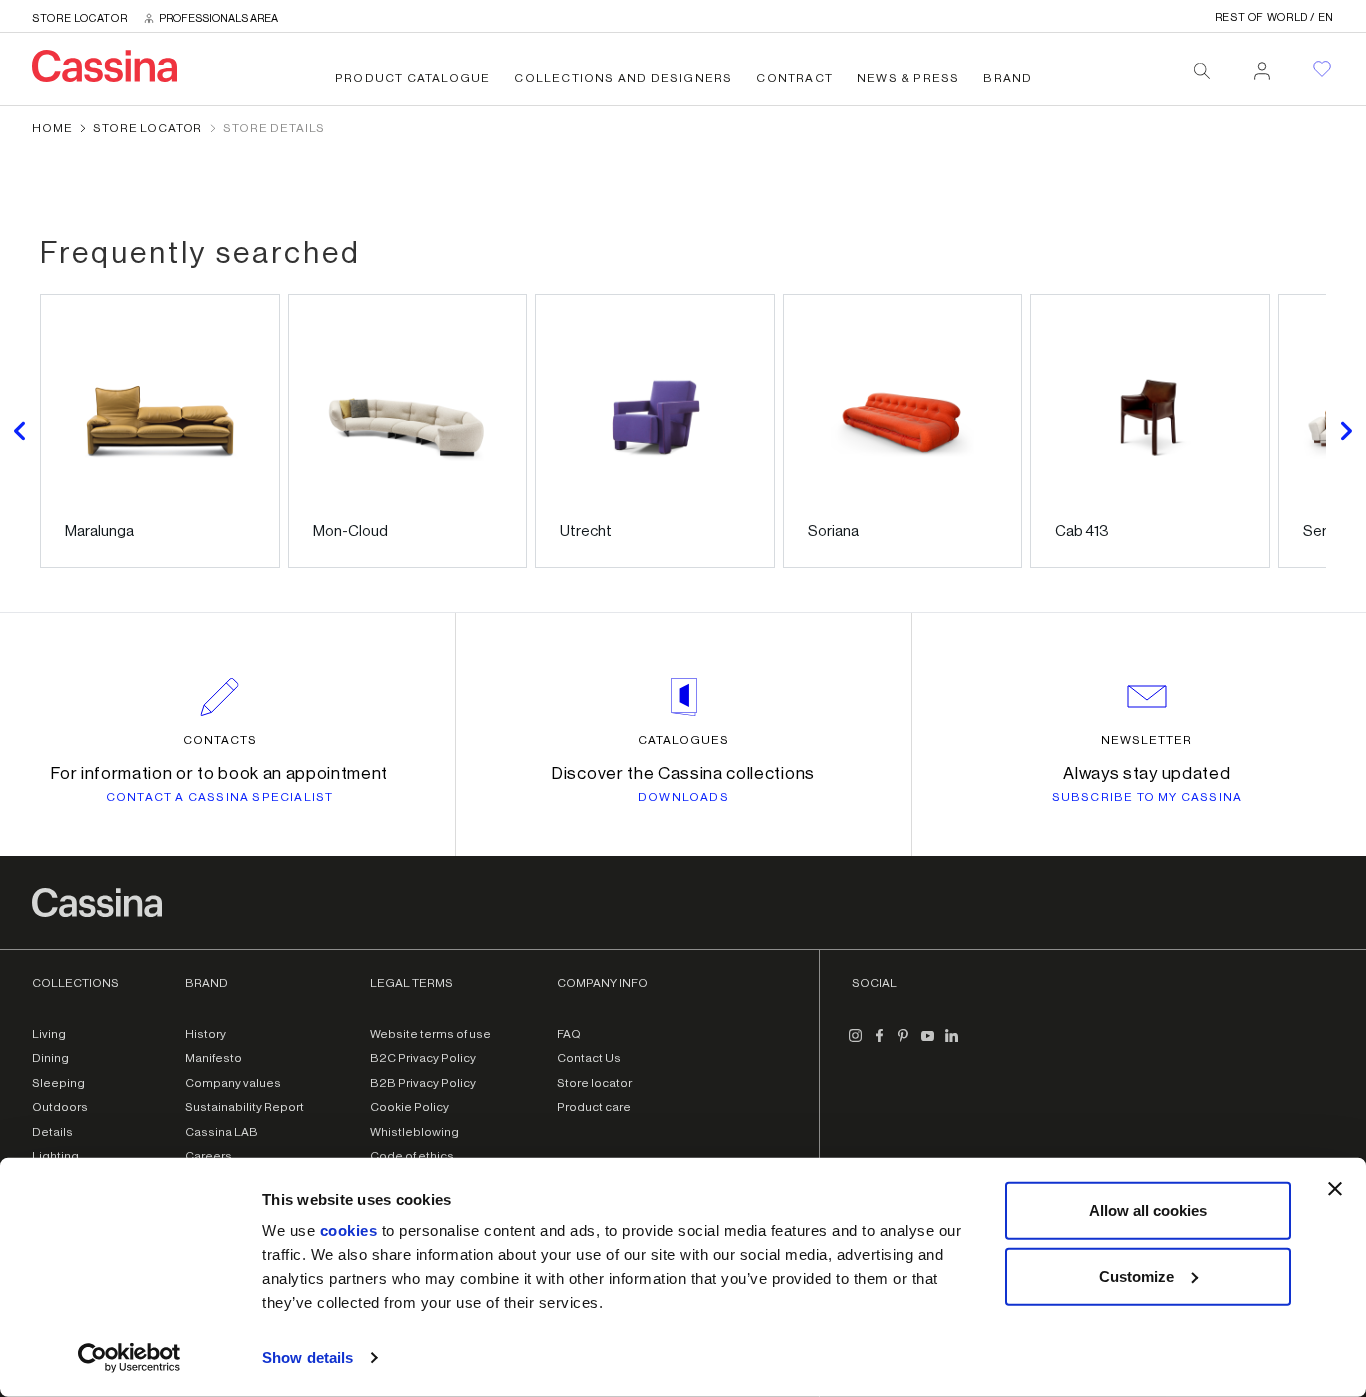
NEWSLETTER (1146, 740)
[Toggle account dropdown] (1262, 65)
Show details (307, 1357)
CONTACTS (220, 740)
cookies (349, 1230)
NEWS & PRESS (908, 78)
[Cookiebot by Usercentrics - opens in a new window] (129, 1358)
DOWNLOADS (683, 797)
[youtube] (928, 1044)
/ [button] (1274, 17)
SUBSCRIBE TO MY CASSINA (1147, 797)
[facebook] (880, 1044)
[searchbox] (1202, 71)
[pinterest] (904, 1044)
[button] (20, 431)
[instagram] (856, 1044)
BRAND (1007, 78)
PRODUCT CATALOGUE (412, 78)
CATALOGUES (683, 740)
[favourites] (1322, 69)
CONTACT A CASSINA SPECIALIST (220, 797)
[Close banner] (1335, 1189)
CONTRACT (794, 78)
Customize (1136, 1275)
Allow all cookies (1148, 1210)
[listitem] (160, 431)
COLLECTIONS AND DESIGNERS (623, 78)
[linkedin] (952, 1044)
